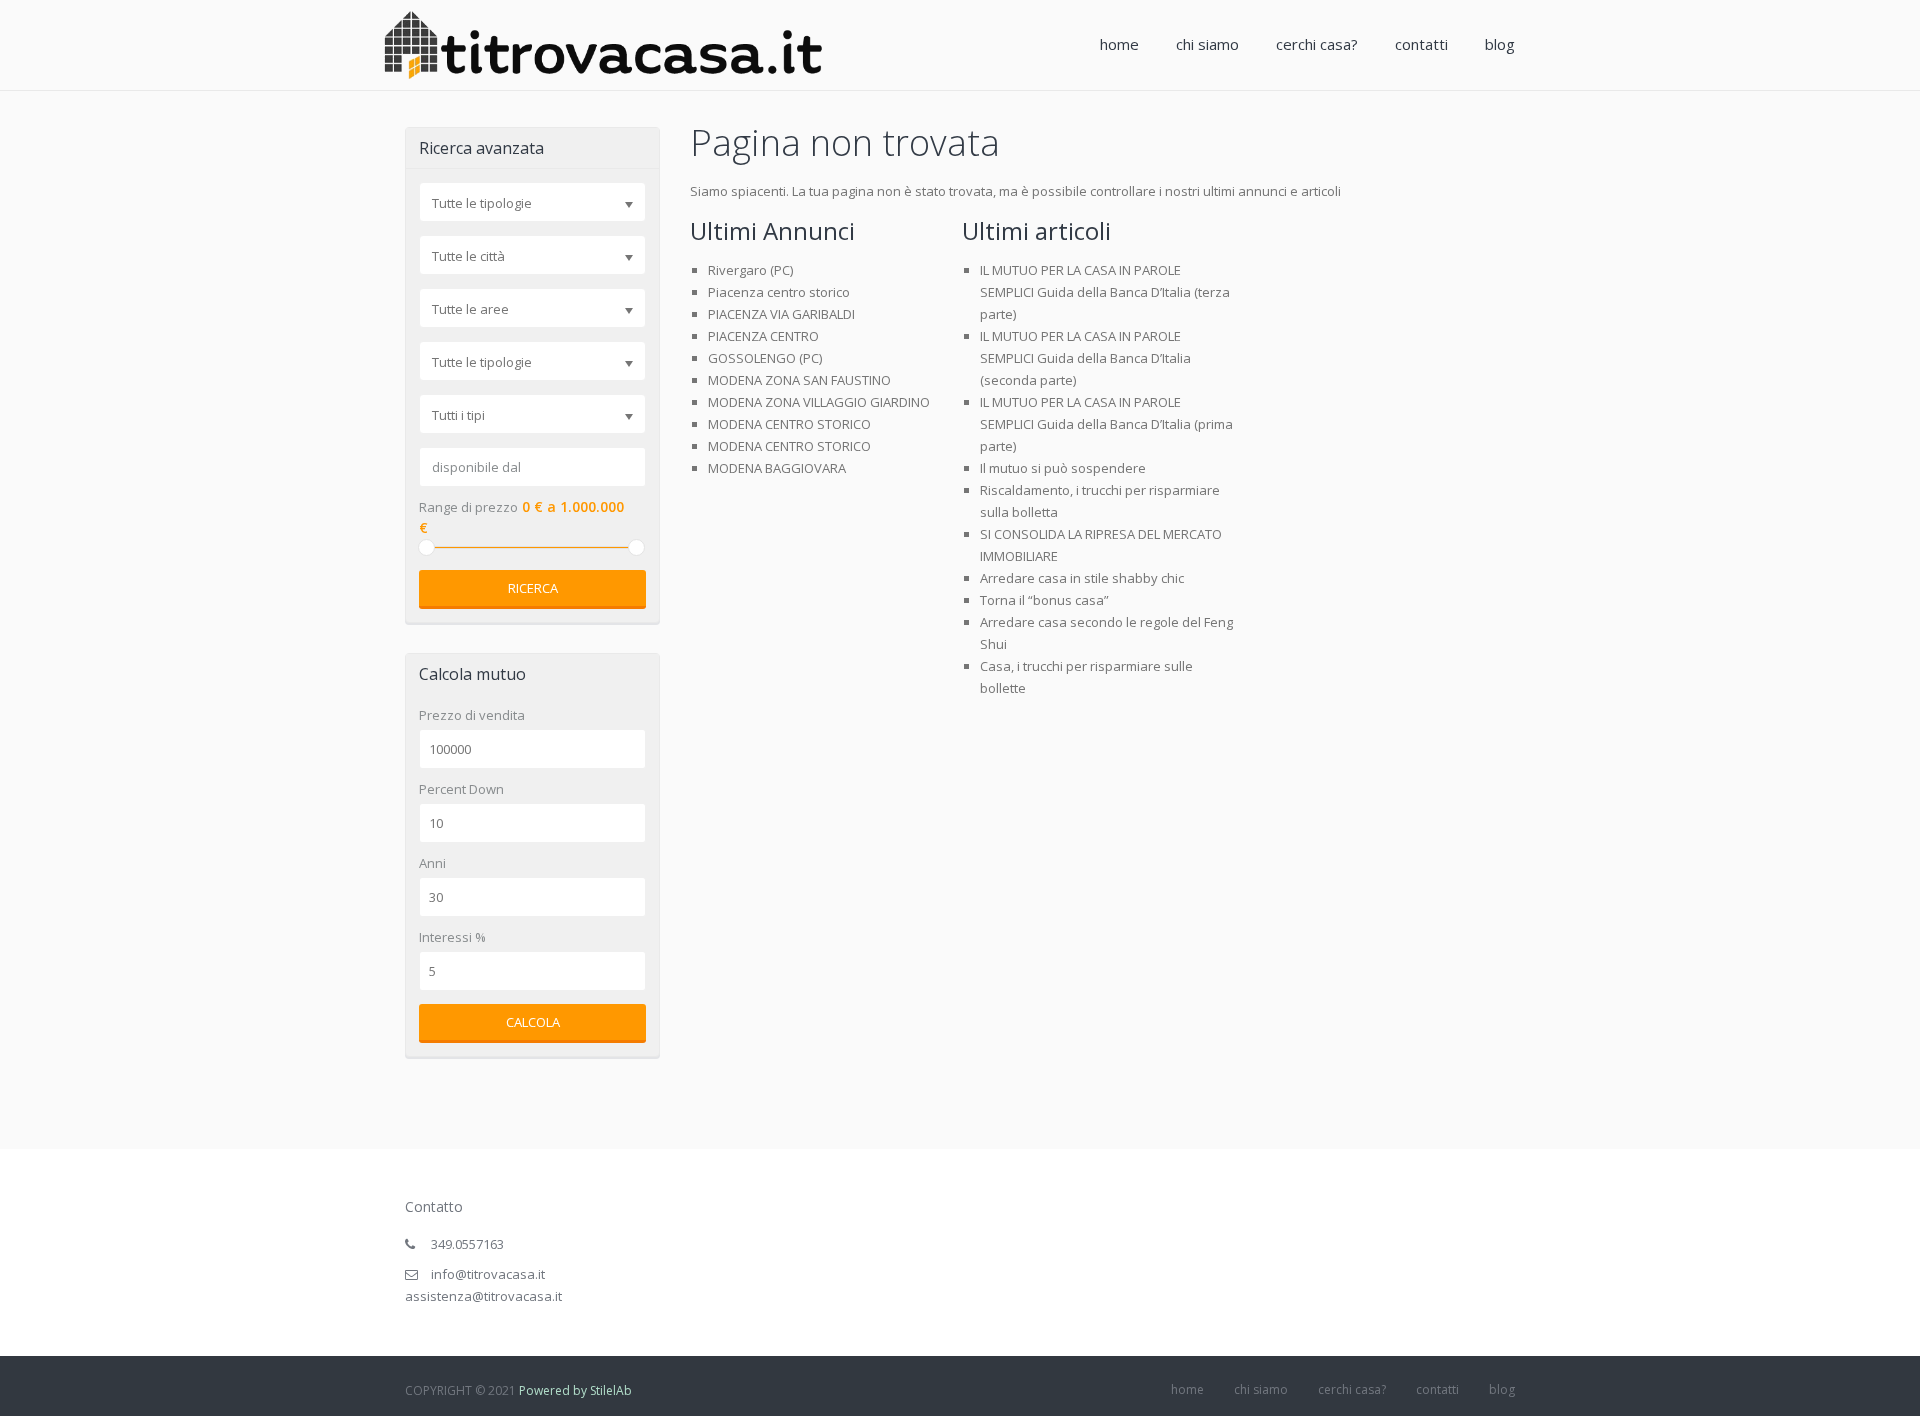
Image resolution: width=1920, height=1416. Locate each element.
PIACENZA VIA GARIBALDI (781, 314)
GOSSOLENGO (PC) (765, 358)
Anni (432, 863)
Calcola (533, 1022)
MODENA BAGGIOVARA (777, 468)
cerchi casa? (1317, 44)
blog (1500, 44)
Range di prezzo (468, 507)
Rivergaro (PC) (750, 270)
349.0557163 (467, 1244)
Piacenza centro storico (779, 292)
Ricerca (533, 588)
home (1119, 44)
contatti (1421, 44)
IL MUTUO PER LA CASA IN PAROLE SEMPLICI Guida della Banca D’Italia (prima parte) (1106, 424)
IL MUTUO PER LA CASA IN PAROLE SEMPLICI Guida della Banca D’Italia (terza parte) (1105, 292)
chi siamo (1207, 44)
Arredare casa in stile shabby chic (1082, 578)
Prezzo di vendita (472, 715)
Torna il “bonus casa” (1044, 600)
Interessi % (452, 937)
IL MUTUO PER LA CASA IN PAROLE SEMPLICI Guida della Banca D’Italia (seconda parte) (1085, 358)
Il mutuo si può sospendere (1063, 468)
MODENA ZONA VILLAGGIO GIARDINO (819, 402)
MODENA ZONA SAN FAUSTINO (799, 380)
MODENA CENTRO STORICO (789, 424)
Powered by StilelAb (575, 1390)
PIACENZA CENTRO (763, 336)
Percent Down (461, 789)
